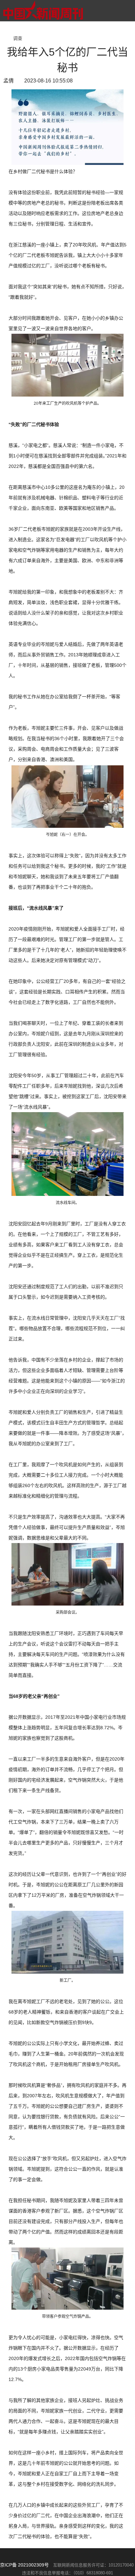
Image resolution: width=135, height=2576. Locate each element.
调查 (18, 38)
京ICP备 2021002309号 (24, 2565)
